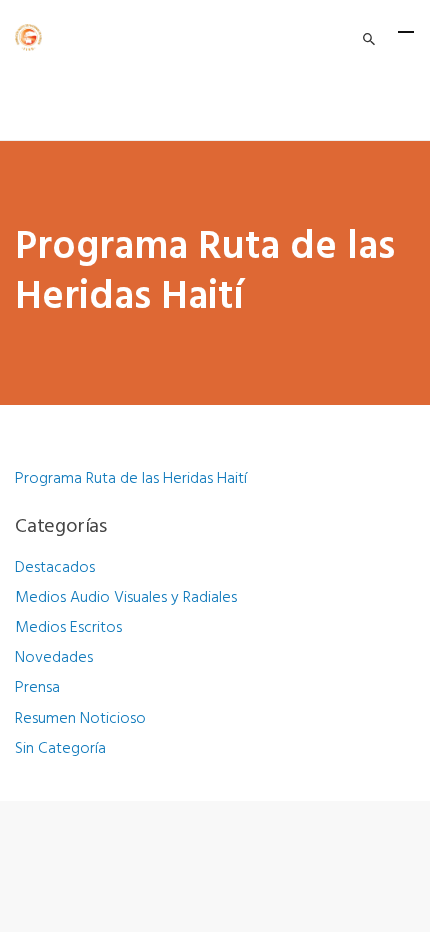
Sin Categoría (60, 749)
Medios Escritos (68, 628)
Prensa (37, 688)
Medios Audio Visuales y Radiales (126, 598)
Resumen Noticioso (80, 719)
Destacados (55, 568)
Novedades (54, 658)
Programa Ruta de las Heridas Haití (131, 479)
